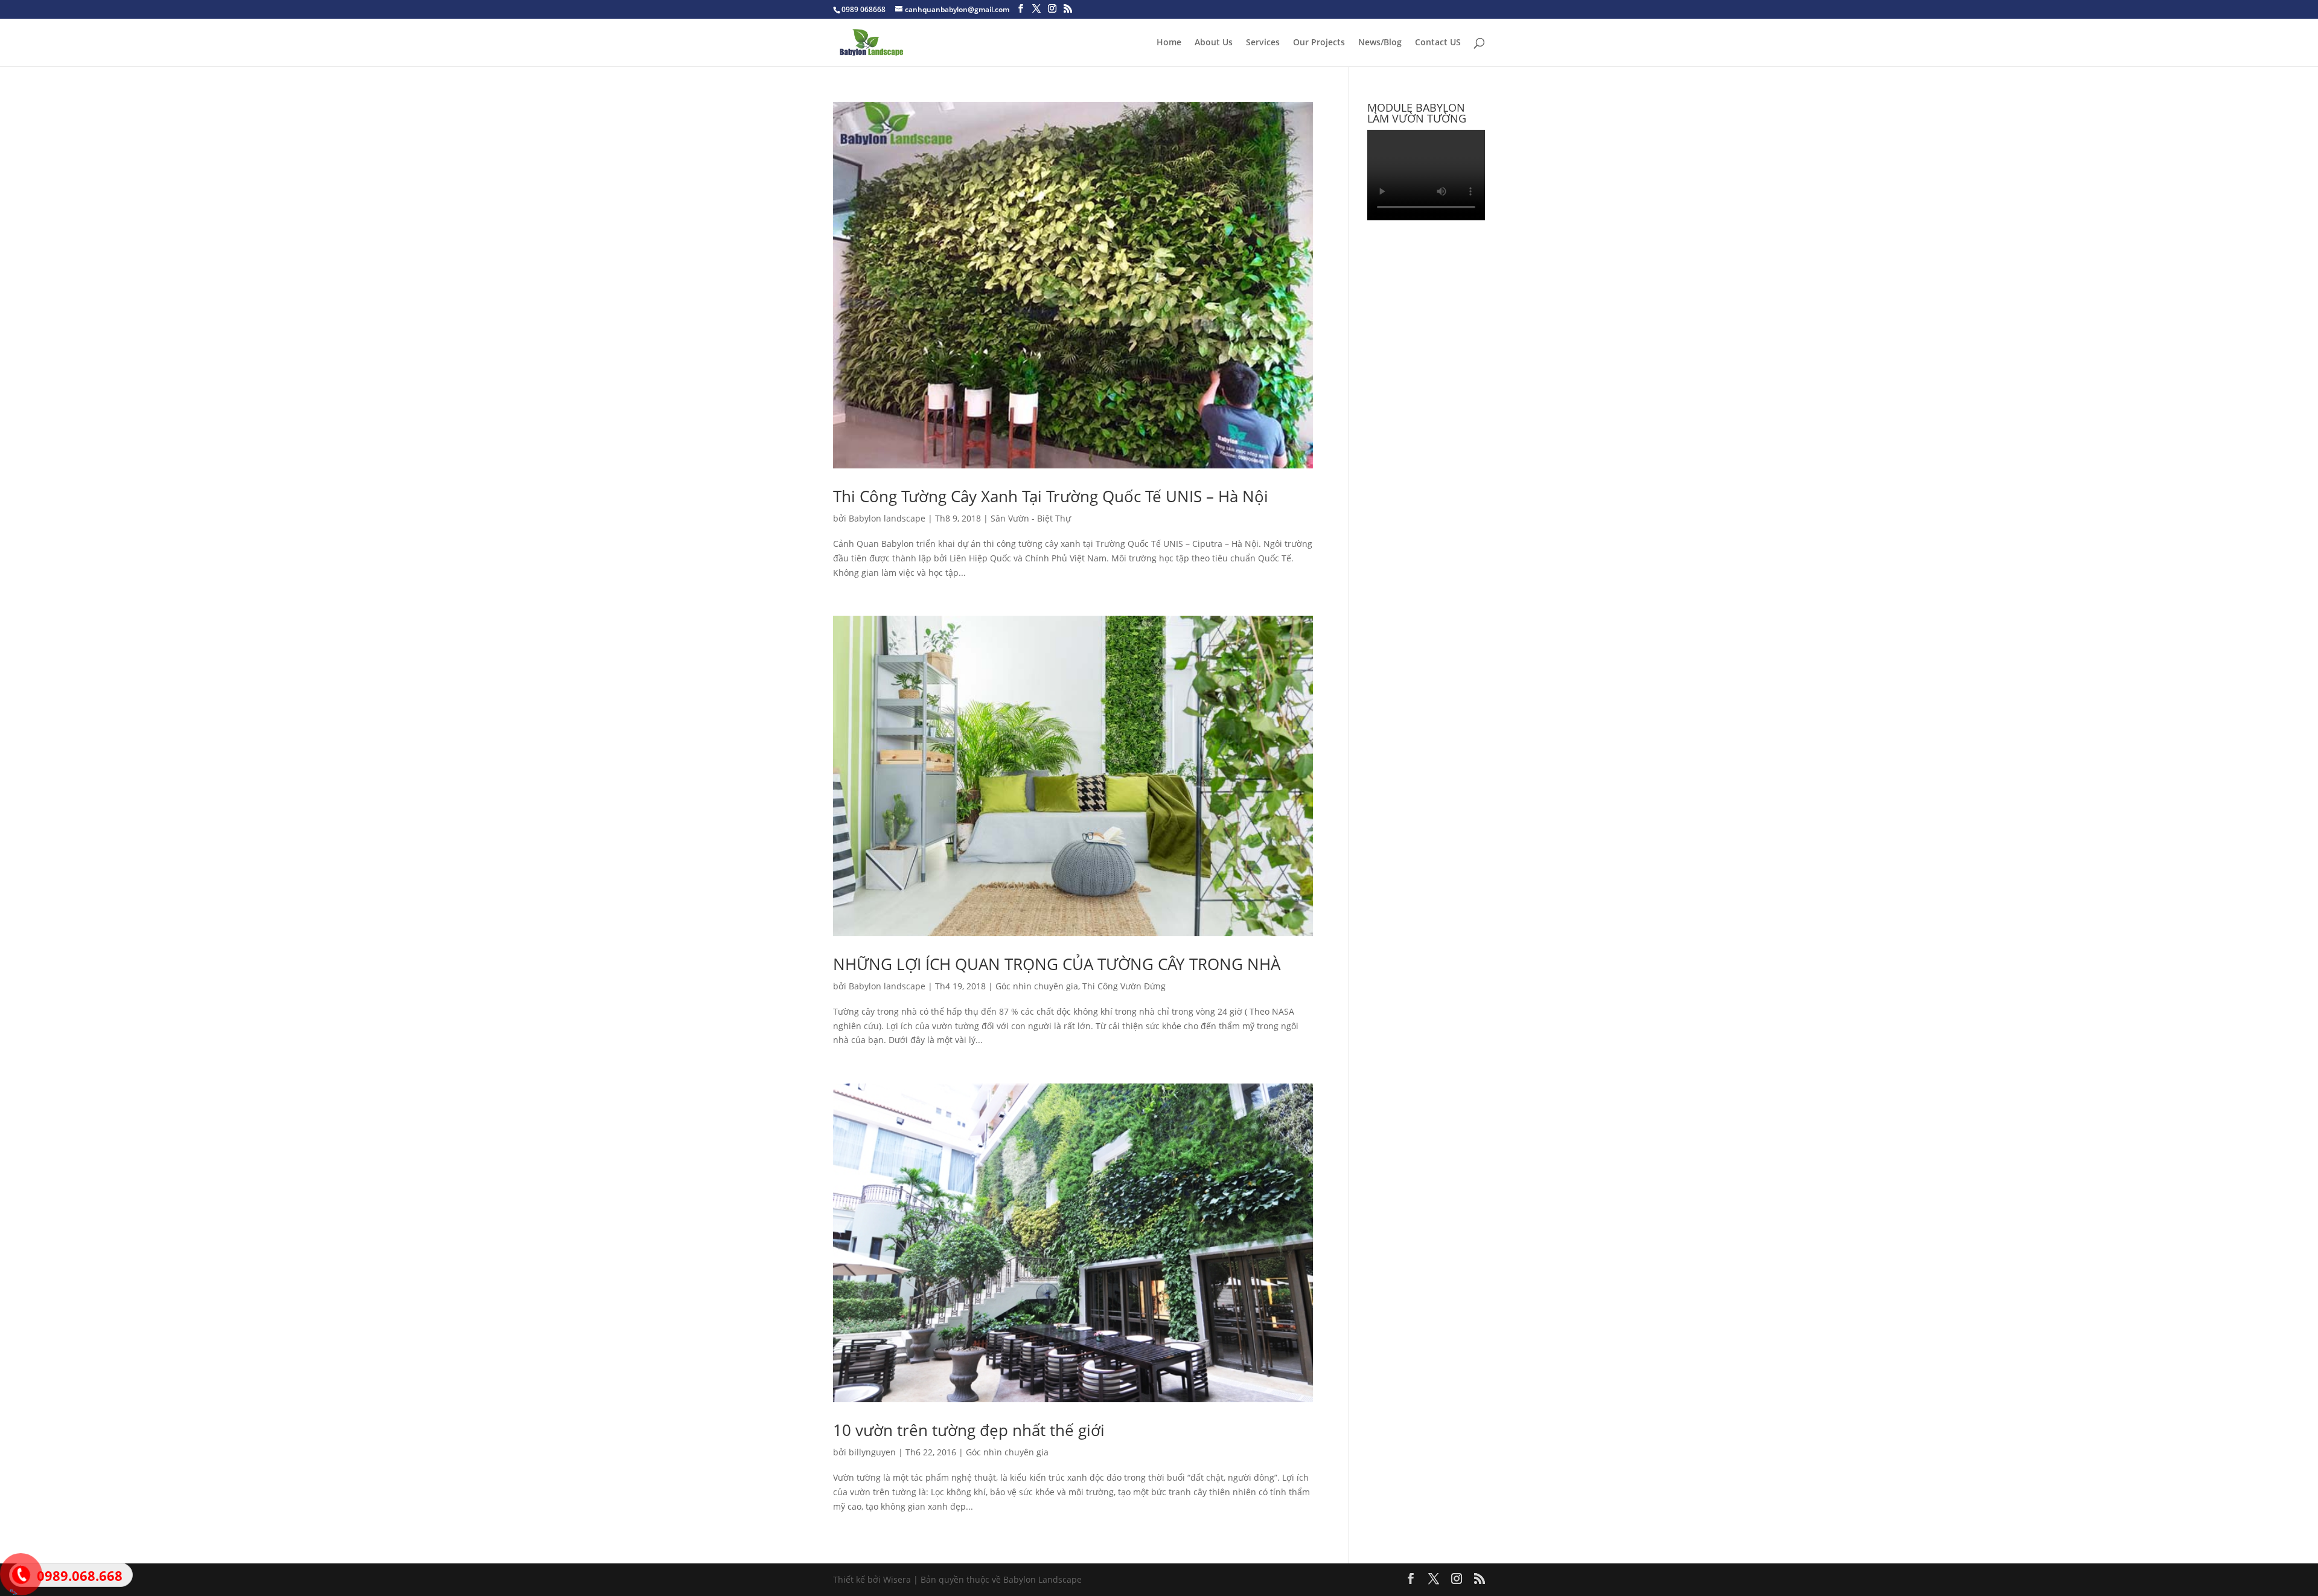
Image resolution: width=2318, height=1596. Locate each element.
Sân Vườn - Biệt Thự (1031, 518)
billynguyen (872, 1452)
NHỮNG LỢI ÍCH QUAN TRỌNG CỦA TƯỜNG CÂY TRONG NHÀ (1057, 964)
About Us (1214, 43)
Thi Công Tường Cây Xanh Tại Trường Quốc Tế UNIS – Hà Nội (1051, 496)
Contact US (1438, 43)
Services (1263, 43)
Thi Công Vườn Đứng (1124, 986)
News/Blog (1380, 43)
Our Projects (1319, 43)
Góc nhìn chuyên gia (1037, 986)
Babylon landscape (887, 518)
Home (1169, 43)
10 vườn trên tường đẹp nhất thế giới (969, 1430)
